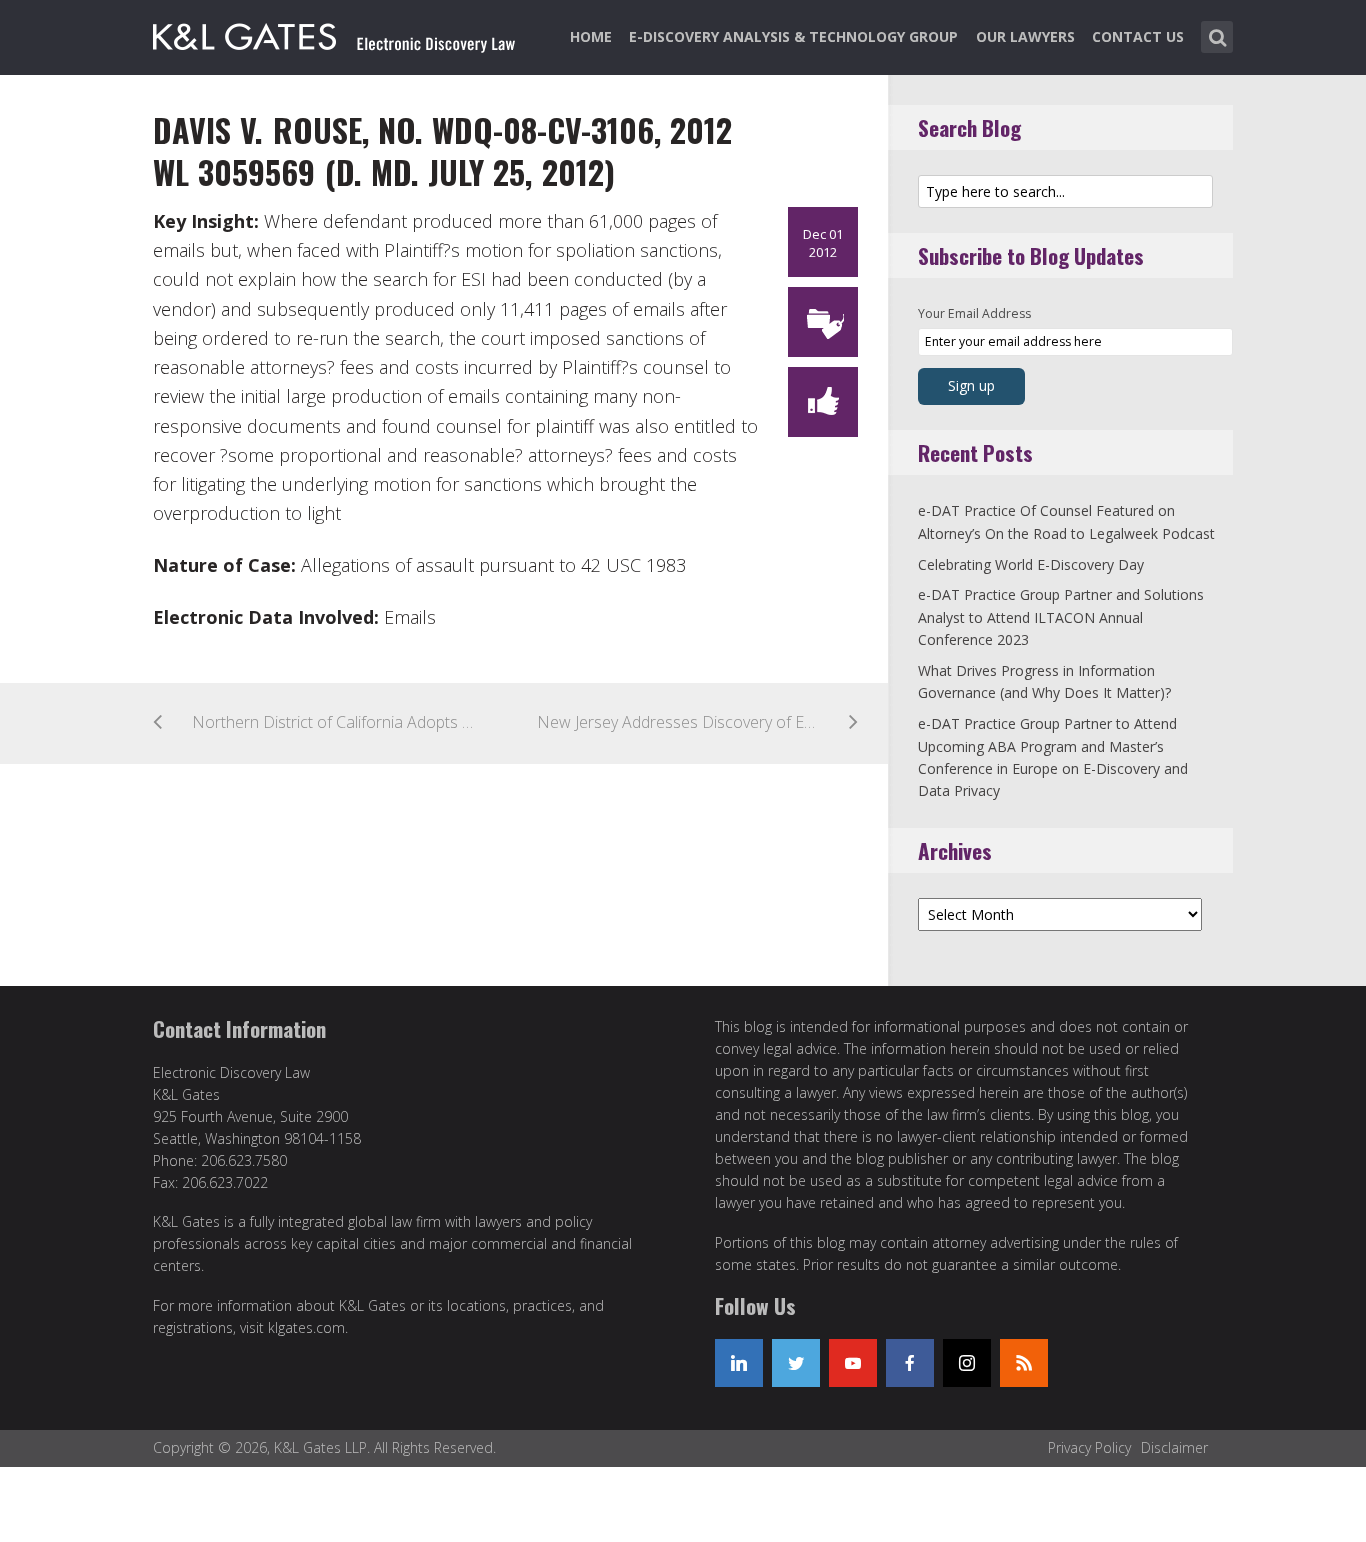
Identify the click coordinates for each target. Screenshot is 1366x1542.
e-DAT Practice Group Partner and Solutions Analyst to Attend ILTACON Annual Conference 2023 (1061, 617)
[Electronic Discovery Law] (336, 33)
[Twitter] (796, 1363)
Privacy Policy (1089, 1447)
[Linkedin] (739, 1363)
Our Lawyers (1025, 36)
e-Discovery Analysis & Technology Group (793, 36)
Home (591, 36)
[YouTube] (853, 1363)
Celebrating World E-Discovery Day (1031, 564)
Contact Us (1138, 36)
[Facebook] (910, 1363)
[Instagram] (967, 1363)
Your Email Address (974, 313)
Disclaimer (1174, 1447)
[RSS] (1024, 1363)
